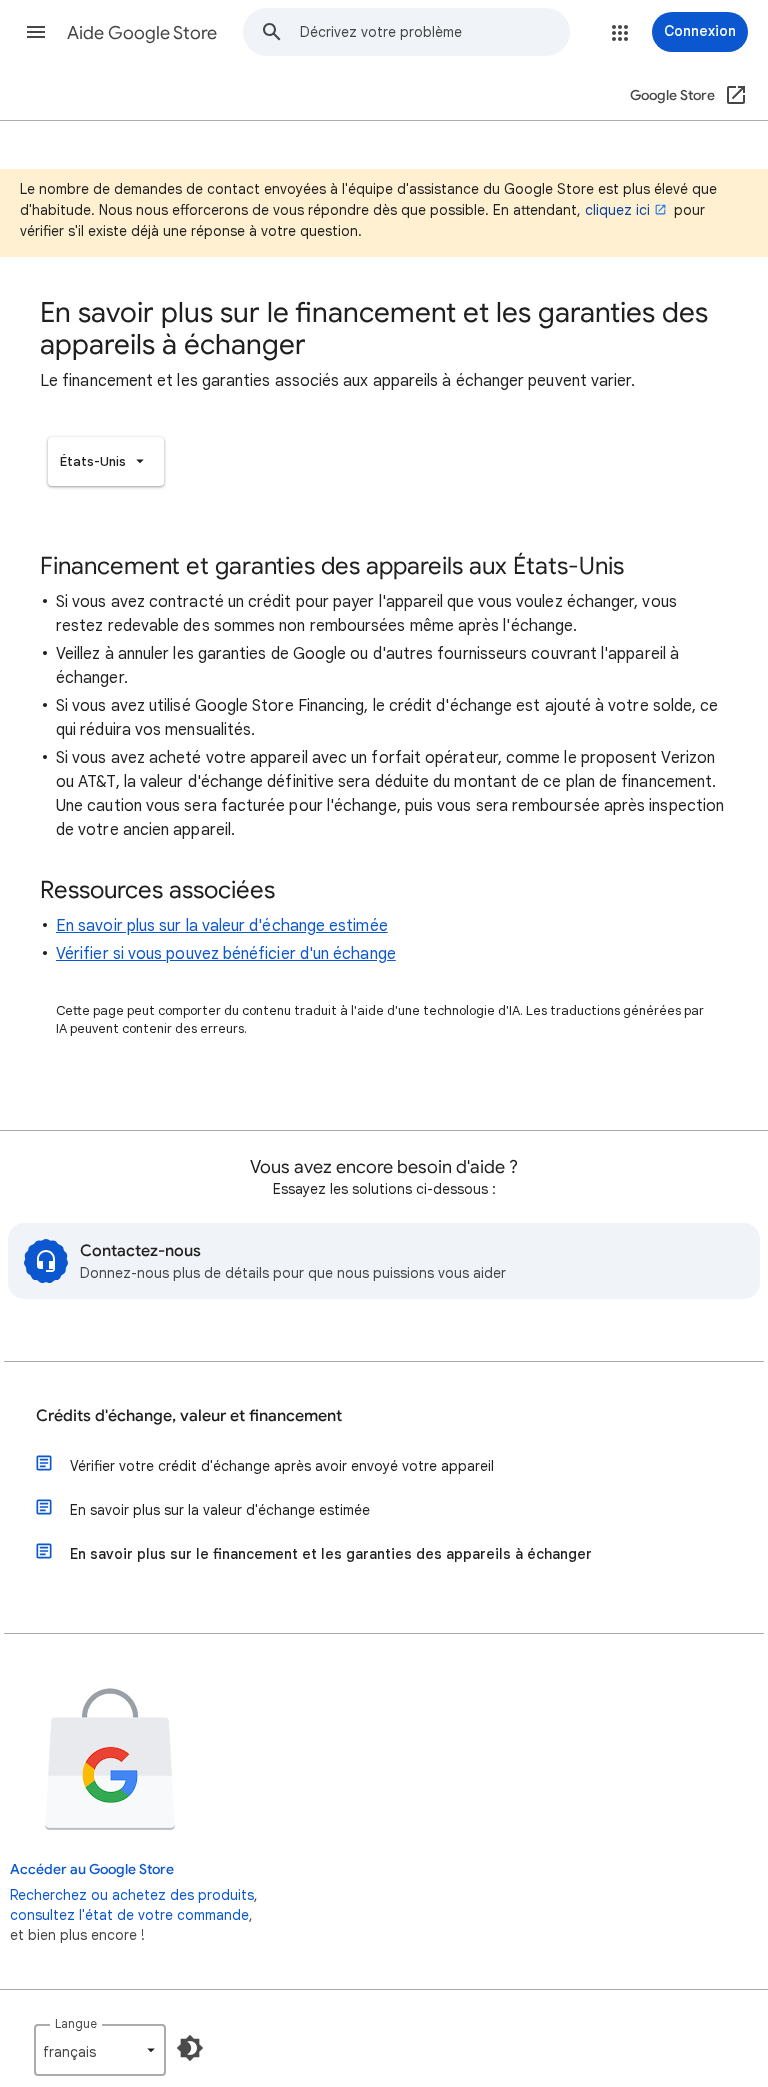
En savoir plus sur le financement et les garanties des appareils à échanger (331, 1554)
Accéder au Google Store (92, 1869)
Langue (76, 2023)
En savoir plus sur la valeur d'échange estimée (222, 926)
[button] (36, 32)
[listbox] (106, 461)
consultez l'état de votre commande (129, 1915)
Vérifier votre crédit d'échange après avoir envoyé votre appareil (282, 1466)
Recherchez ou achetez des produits (132, 1895)
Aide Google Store (142, 33)
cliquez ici (617, 210)
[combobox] (434, 32)
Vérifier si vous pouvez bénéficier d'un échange (226, 954)
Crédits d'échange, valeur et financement (189, 1416)
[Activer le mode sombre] (190, 2048)
